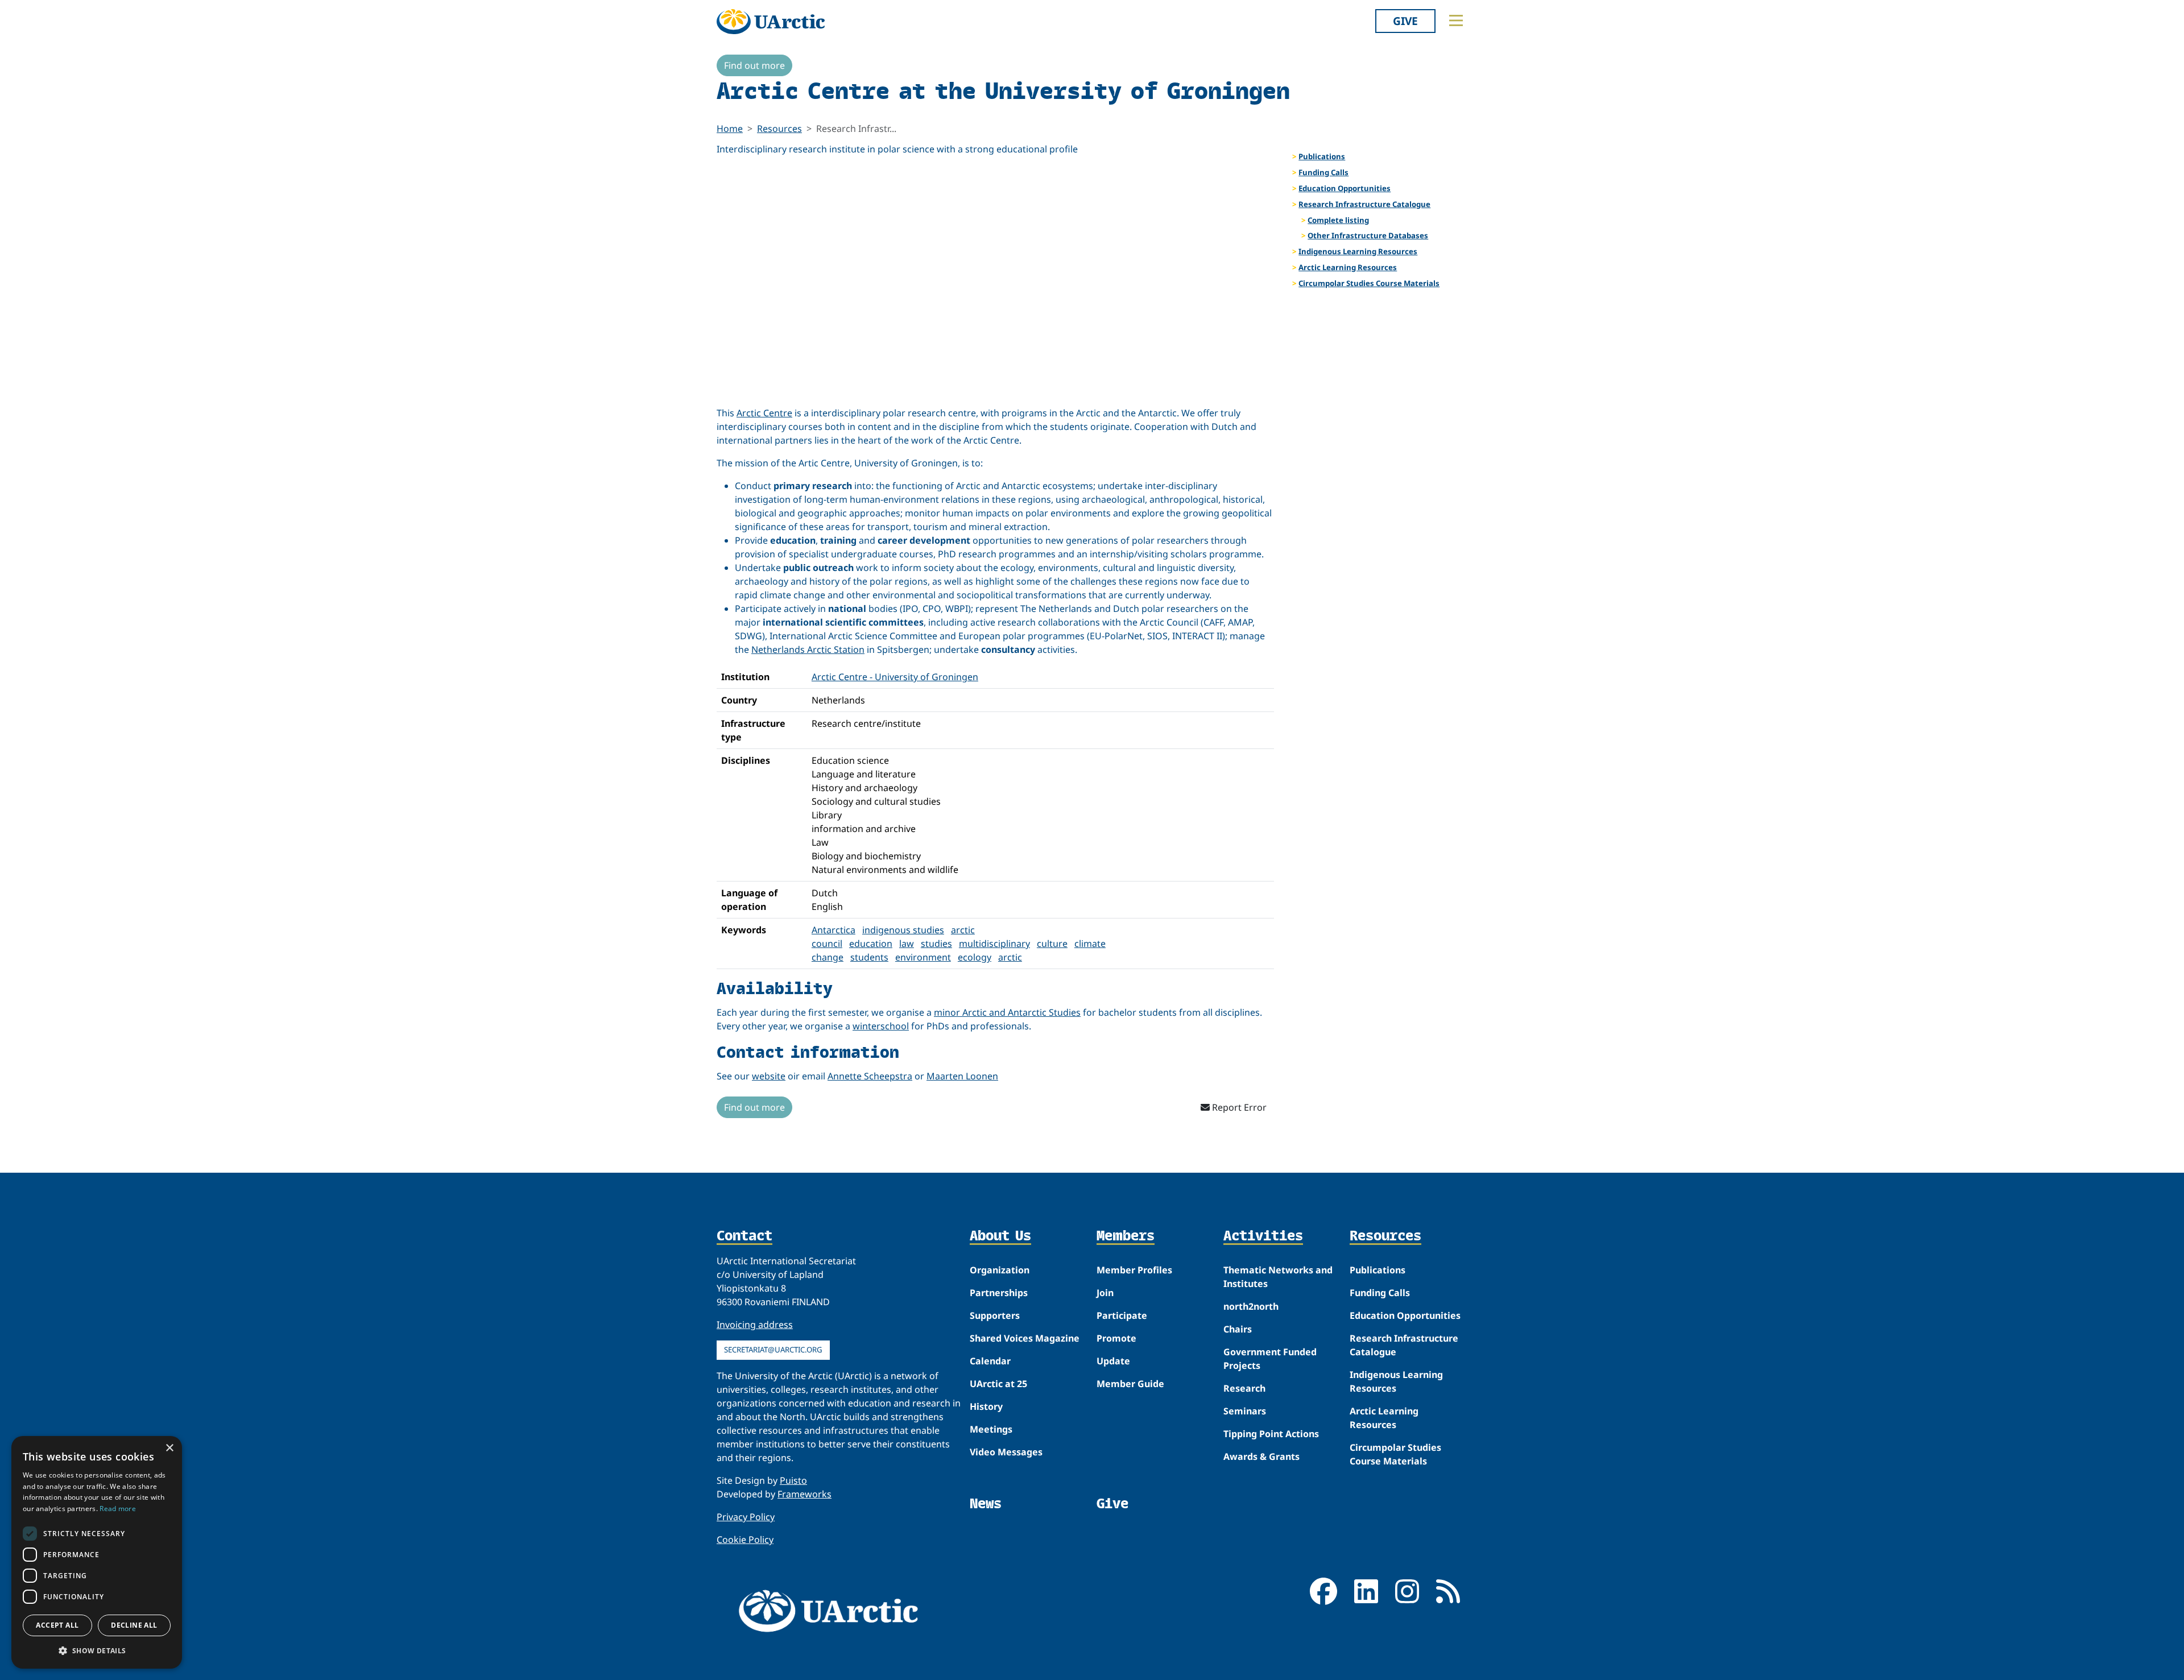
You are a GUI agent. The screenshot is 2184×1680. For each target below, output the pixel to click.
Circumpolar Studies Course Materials (1369, 283)
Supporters (995, 1315)
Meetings (991, 1429)
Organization (1000, 1270)
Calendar (990, 1361)
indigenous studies (903, 930)
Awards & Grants (1261, 1456)
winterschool (881, 1026)
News (986, 1503)
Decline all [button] (134, 1625)
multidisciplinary (994, 944)
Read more (118, 1509)
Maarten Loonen (962, 1076)
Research (1244, 1388)
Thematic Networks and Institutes (1278, 1277)
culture (1052, 944)
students (869, 957)
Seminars (1245, 1411)
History (986, 1406)
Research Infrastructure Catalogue (1364, 204)
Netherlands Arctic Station (808, 649)
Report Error (1238, 1107)
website (769, 1076)
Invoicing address (755, 1325)
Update (1113, 1361)
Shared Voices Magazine (1025, 1338)
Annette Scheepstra (870, 1076)
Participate (1122, 1315)
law (907, 944)
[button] (97, 1650)
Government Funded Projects (1270, 1359)
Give (1405, 21)
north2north (1251, 1306)
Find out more (754, 65)
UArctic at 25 (998, 1384)
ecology (975, 957)
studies (936, 944)
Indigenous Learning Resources (1358, 251)
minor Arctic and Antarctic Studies (1007, 1012)
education (871, 944)
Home (730, 129)
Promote (1116, 1338)
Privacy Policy (746, 1517)
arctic (1010, 957)
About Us (1000, 1236)
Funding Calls (1323, 172)
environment (923, 957)
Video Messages (1006, 1452)
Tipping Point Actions (1271, 1434)
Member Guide (1130, 1384)
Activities (1263, 1236)
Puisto (793, 1480)
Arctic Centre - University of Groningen (895, 677)
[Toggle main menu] (1456, 20)
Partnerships (999, 1293)
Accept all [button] (57, 1625)
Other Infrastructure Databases (1368, 235)
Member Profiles (1134, 1270)
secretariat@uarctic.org (773, 1350)
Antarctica (834, 930)
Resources (779, 129)
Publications (1322, 156)
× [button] (169, 1448)
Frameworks (804, 1494)
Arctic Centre (764, 413)
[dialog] (97, 1552)
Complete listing (1338, 220)
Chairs (1238, 1329)
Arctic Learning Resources (1348, 267)
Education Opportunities (1345, 188)
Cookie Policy (745, 1540)
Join (1105, 1293)
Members (1126, 1236)
